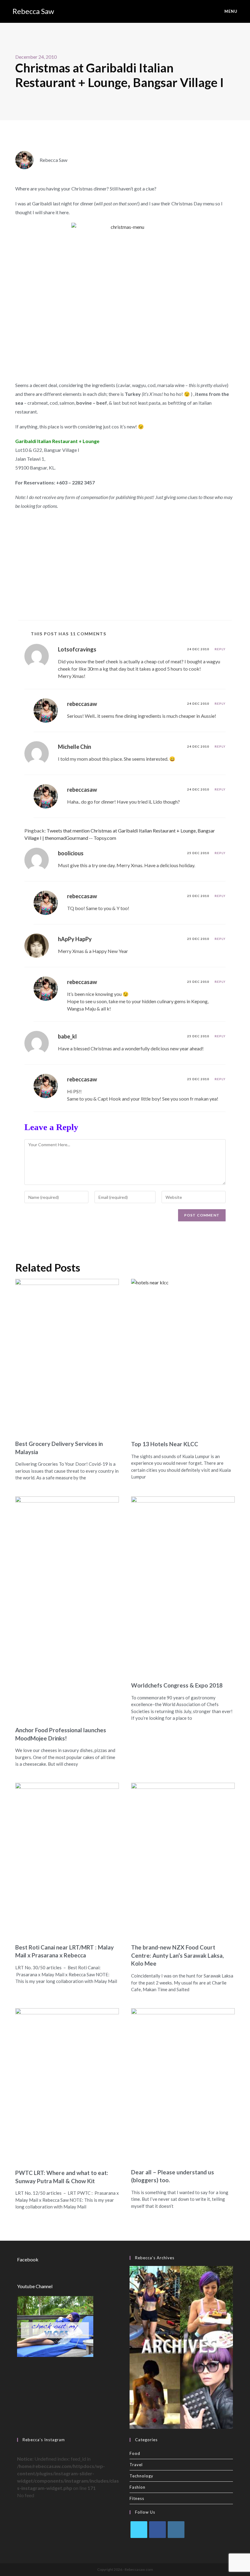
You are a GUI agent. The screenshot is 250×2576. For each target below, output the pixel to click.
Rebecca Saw (33, 11)
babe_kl (67, 1036)
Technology (141, 2476)
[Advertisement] (125, 562)
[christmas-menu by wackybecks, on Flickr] (125, 299)
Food (135, 2453)
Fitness (137, 2498)
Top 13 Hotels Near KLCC (165, 1444)
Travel (136, 2465)
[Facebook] (157, 2530)
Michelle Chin (75, 747)
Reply (220, 649)
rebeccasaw (82, 704)
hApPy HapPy (75, 939)
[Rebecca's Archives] (181, 2346)
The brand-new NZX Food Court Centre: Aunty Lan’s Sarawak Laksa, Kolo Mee (177, 1955)
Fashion (137, 2487)
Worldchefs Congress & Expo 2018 (177, 1685)
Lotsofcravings (77, 649)
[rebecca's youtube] (55, 2326)
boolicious (71, 853)
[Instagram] (176, 2530)
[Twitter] (139, 2530)
